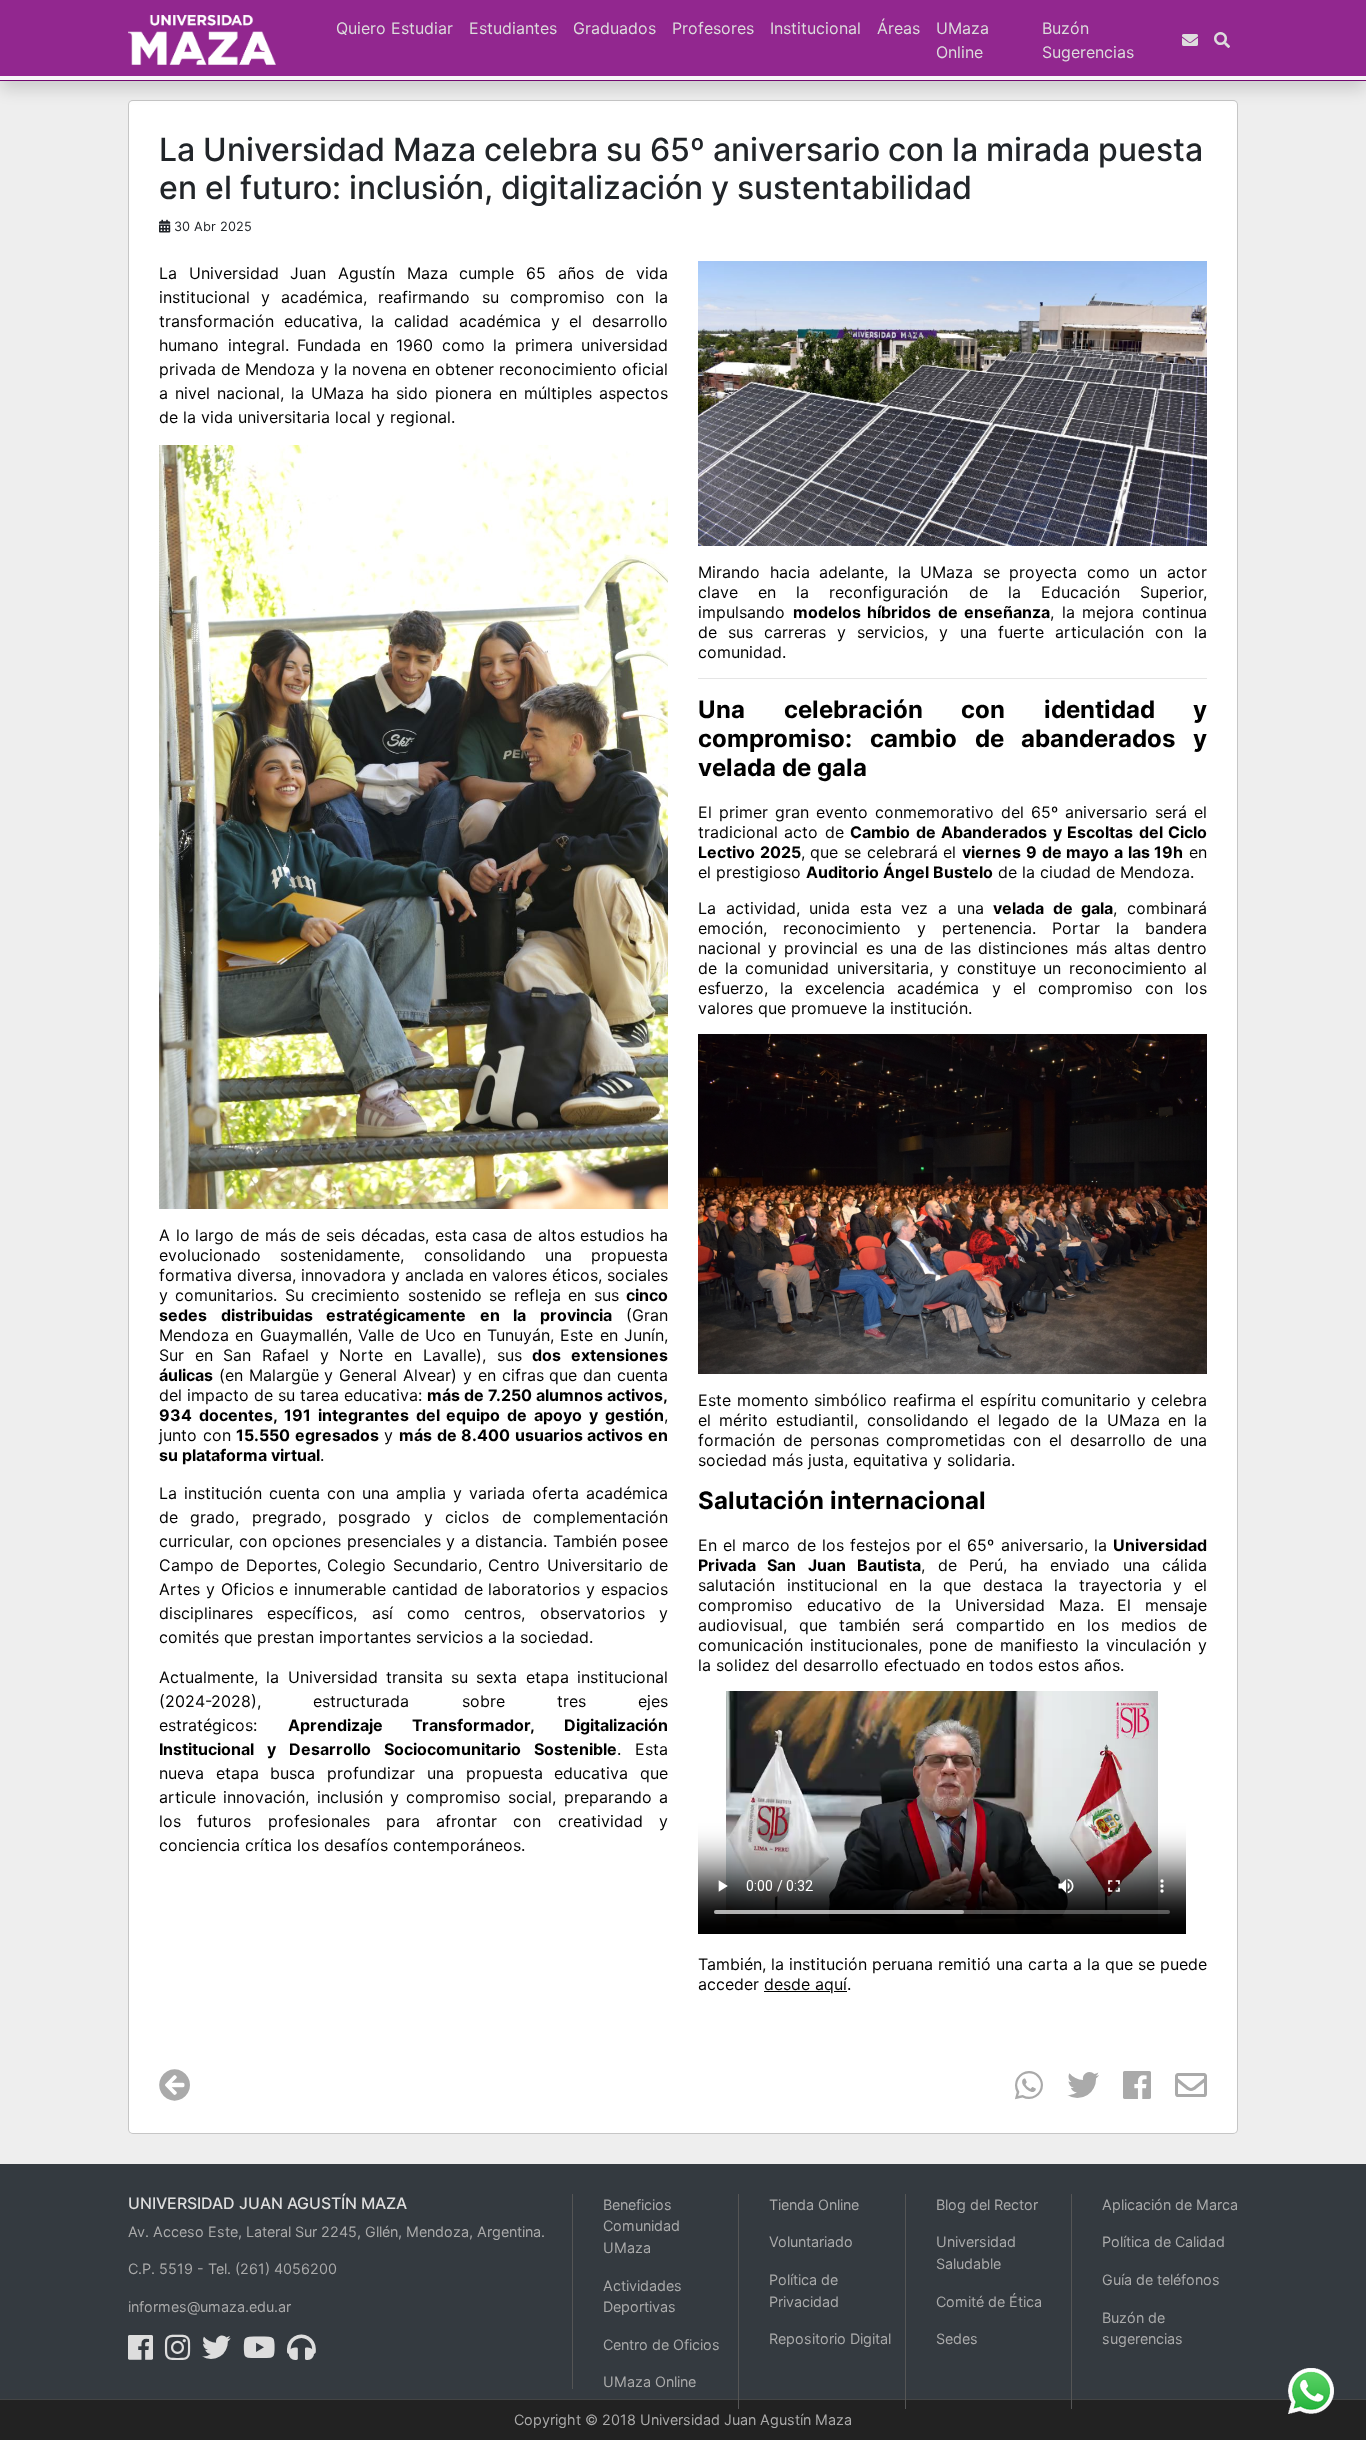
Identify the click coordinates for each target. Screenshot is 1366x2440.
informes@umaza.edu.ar (209, 2306)
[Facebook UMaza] (144, 2352)
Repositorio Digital (830, 2338)
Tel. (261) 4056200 (272, 2268)
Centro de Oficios (661, 2344)
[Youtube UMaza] (263, 2352)
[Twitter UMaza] (220, 2352)
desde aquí (805, 1984)
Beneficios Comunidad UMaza (641, 2226)
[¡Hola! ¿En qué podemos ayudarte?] (1311, 2389)
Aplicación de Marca (1170, 2204)
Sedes (957, 2338)
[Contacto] (1190, 40)
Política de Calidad (1163, 2241)
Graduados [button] (614, 28)
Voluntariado (811, 2241)
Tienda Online (814, 2204)
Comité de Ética (989, 2301)
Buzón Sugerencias (1088, 40)
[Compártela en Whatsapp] (1017, 2091)
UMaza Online (962, 40)
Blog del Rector (987, 2204)
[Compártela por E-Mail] (1179, 2091)
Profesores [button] (713, 28)
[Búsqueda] (1222, 40)
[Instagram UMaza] (181, 2352)
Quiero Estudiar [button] (394, 28)
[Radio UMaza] (305, 2352)
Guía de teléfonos (1161, 2279)
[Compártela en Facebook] (1125, 2091)
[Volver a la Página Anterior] (175, 2091)
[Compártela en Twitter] (1071, 2091)
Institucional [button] (815, 28)
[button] (320, 16)
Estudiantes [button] (513, 28)
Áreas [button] (898, 28)
